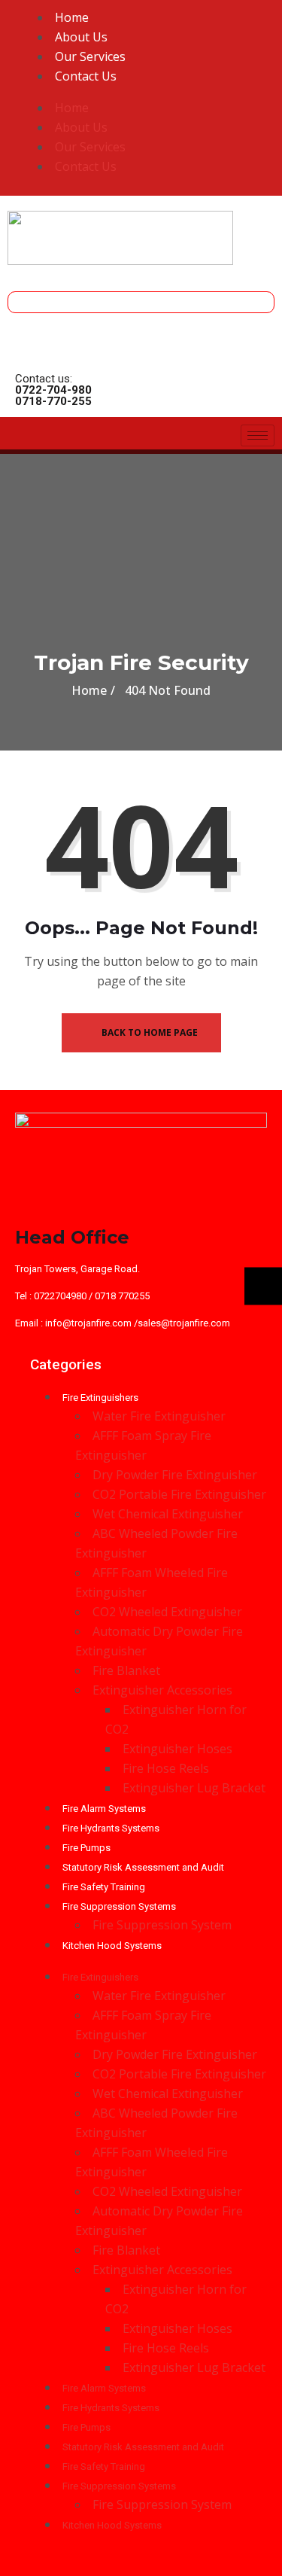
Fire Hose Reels (166, 1768)
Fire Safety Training (104, 1887)
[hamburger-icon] (258, 435)
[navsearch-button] (23, 300)
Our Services (90, 56)
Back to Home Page (149, 1032)
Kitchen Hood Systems (112, 1946)
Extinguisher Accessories (162, 1690)
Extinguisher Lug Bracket (194, 1788)
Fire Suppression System (162, 1925)
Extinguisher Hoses (177, 1749)
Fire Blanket (126, 1670)
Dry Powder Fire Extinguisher (175, 1475)
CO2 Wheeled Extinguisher (167, 1612)
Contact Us (86, 76)
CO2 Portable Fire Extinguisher (179, 1494)
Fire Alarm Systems (104, 1809)
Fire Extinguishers (100, 1398)
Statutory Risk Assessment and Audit (143, 1867)
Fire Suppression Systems (119, 1906)
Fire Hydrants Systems (111, 1828)
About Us (81, 37)
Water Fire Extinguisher (159, 1416)
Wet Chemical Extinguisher (168, 1514)
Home (72, 17)
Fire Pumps (86, 1848)
